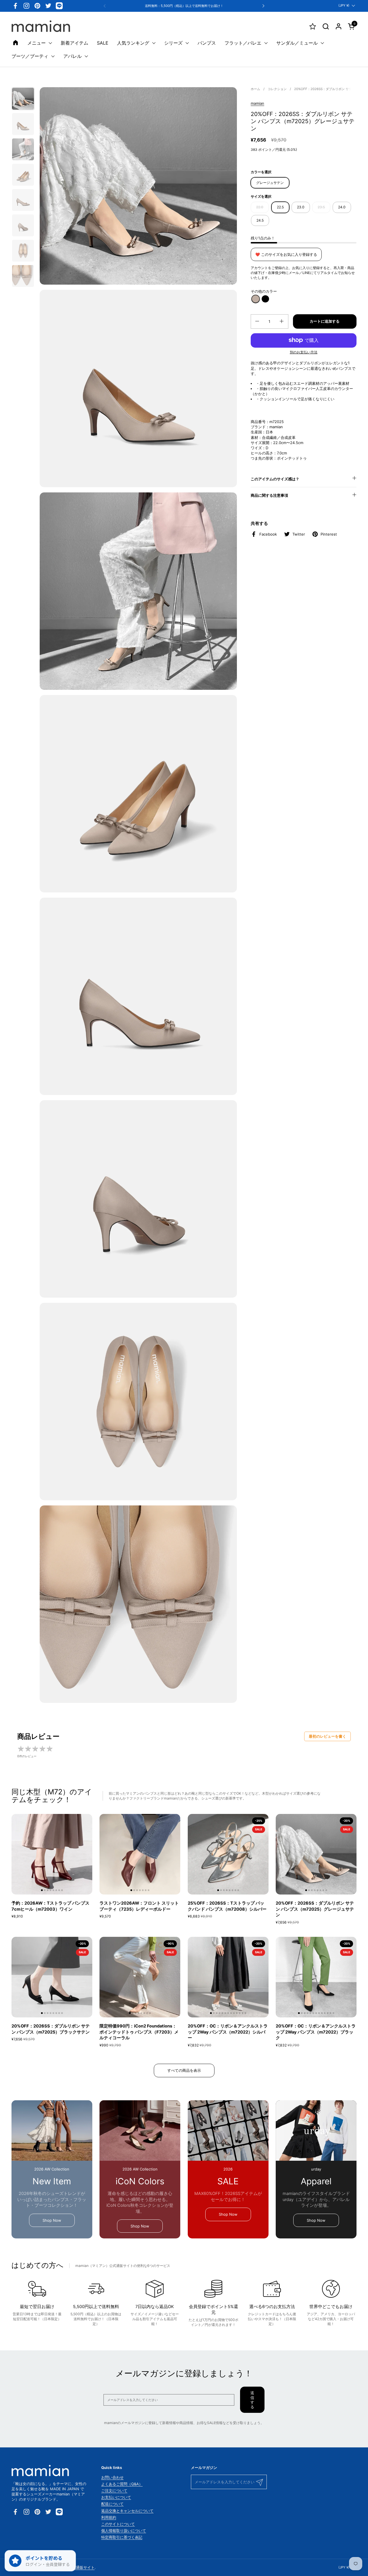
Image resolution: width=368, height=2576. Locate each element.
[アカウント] (339, 26)
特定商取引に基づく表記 (122, 2537)
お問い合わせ (112, 2477)
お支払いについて (116, 2497)
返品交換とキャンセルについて (127, 2511)
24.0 (342, 207)
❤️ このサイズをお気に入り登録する (286, 254)
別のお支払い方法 (304, 352)
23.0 (301, 207)
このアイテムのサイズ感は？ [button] (275, 479)
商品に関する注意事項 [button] (269, 495)
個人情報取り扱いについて (124, 2531)
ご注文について (114, 2491)
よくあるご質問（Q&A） (122, 2484)
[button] (326, 26)
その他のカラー (264, 291)
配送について (112, 2504)
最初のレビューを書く (327, 1736)
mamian (257, 103)
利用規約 (109, 2517)
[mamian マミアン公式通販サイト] (41, 26)
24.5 (260, 220)
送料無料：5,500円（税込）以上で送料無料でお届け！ (184, 6)
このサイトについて (118, 2524)
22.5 (280, 207)
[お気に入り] (313, 26)
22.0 (260, 207)
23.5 (321, 207)
